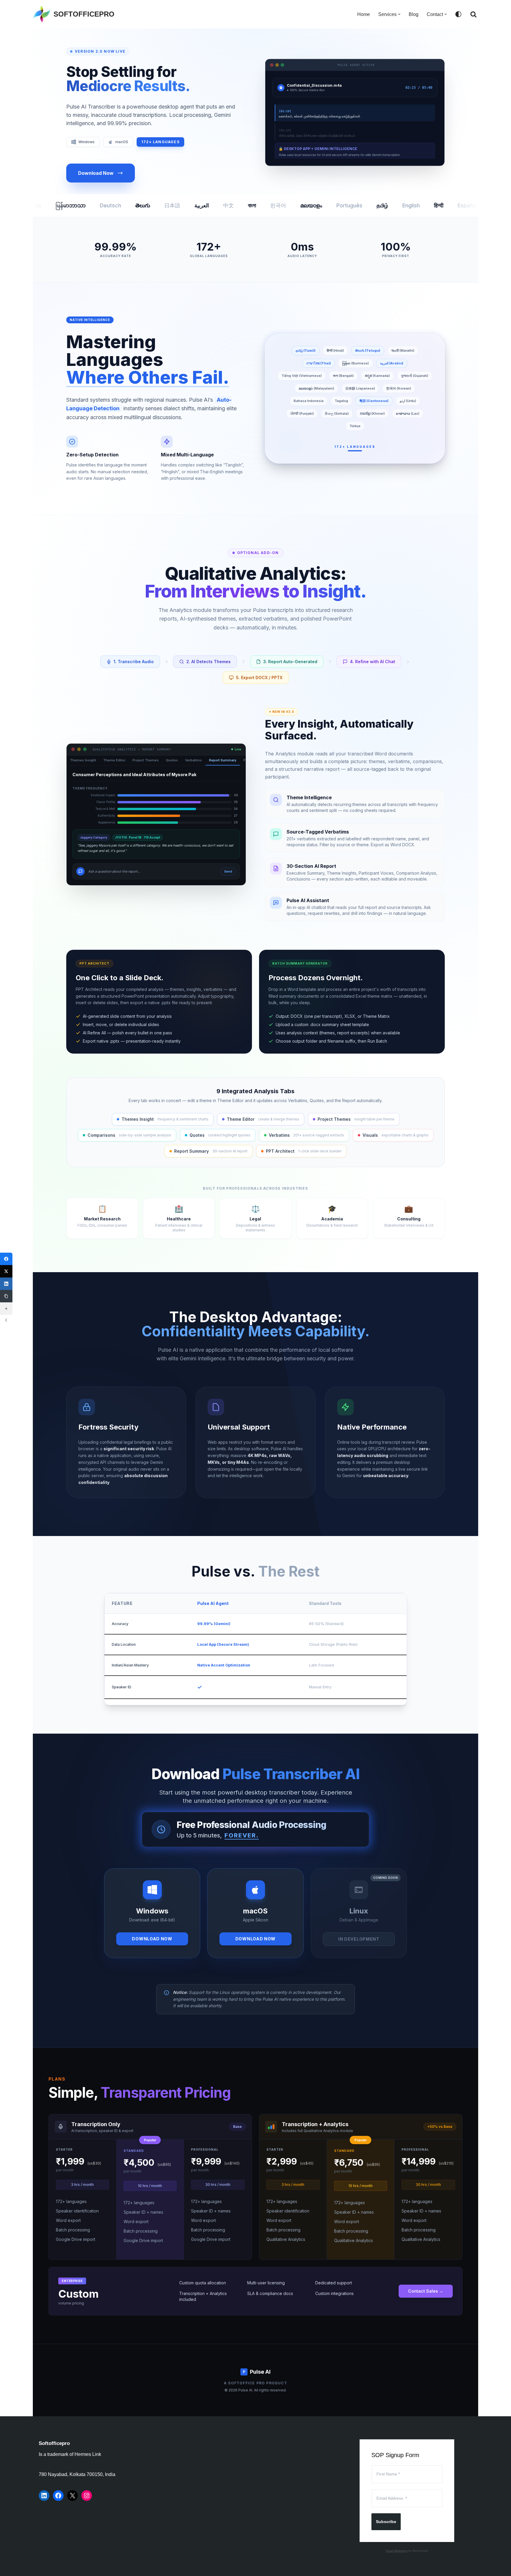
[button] (399, 14)
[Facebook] (58, 2496)
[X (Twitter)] (6, 1271)
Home (364, 14)
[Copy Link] (6, 1296)
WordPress (86, 2568)
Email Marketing (397, 2551)
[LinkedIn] (44, 2496)
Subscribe (386, 2522)
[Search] (473, 14)
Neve (38, 2568)
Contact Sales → (426, 2291)
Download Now (96, 173)
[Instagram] (87, 2496)
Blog (414, 14)
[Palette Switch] (458, 14)
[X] (72, 2496)
